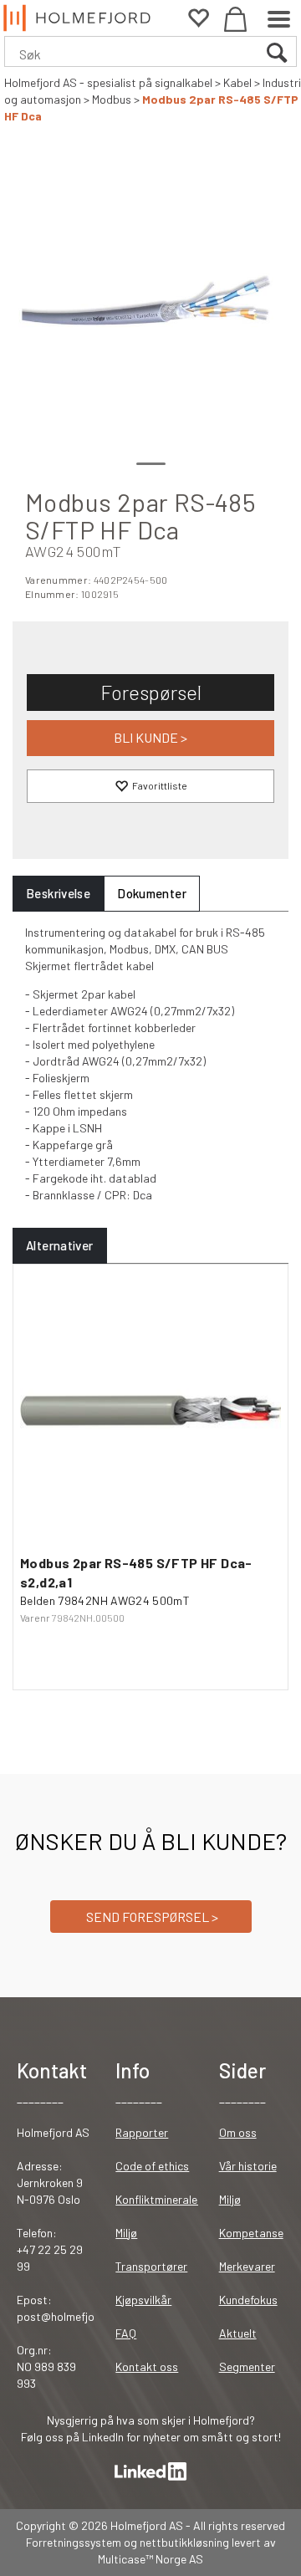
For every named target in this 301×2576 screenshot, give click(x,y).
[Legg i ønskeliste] (150, 786)
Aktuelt (238, 2333)
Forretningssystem (74, 2542)
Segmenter (247, 2366)
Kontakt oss (147, 2366)
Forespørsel (151, 692)
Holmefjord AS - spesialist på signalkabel (108, 82)
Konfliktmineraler (158, 2199)
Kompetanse (251, 2233)
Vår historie (248, 2166)
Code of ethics (152, 2166)
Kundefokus (248, 2300)
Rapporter (142, 2132)
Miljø (126, 2233)
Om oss (238, 2132)
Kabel (237, 82)
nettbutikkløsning (184, 2542)
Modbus (112, 99)
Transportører (151, 2266)
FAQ (126, 2333)
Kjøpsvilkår (143, 2300)
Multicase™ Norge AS (150, 2559)
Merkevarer (247, 2266)
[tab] (58, 894)
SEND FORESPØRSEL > (151, 1917)
